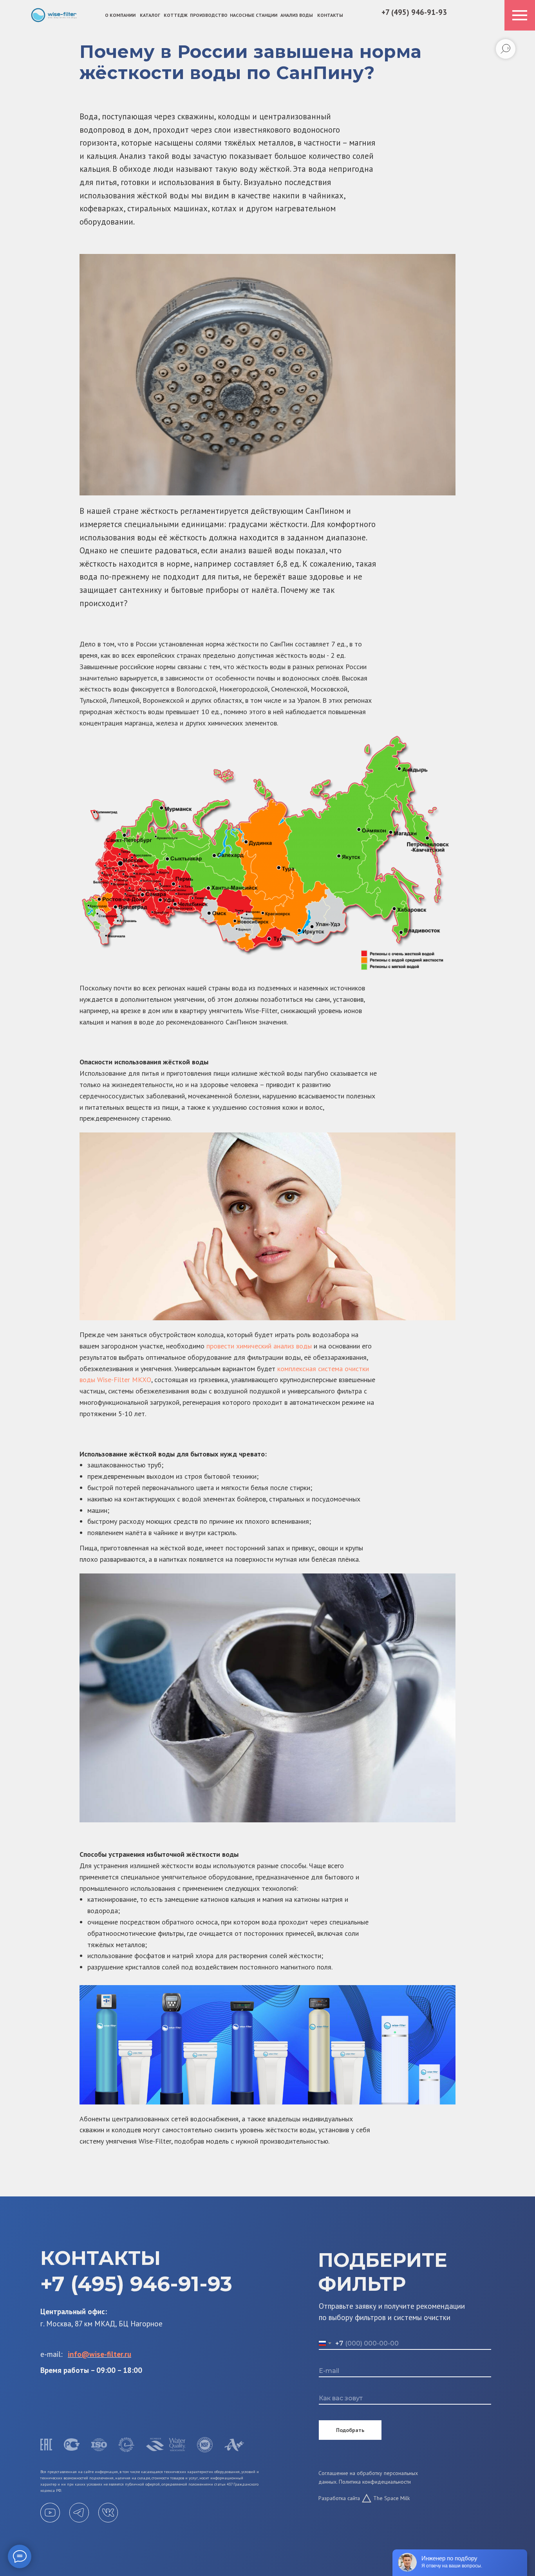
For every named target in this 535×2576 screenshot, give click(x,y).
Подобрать (350, 2430)
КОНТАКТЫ (330, 15)
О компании (120, 15)
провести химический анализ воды (259, 1346)
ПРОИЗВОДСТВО (209, 15)
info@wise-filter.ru (99, 2354)
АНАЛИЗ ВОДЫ (297, 15)
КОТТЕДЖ (176, 15)
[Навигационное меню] (520, 15)
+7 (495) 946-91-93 (414, 12)
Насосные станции (254, 15)
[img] (54, 15)
